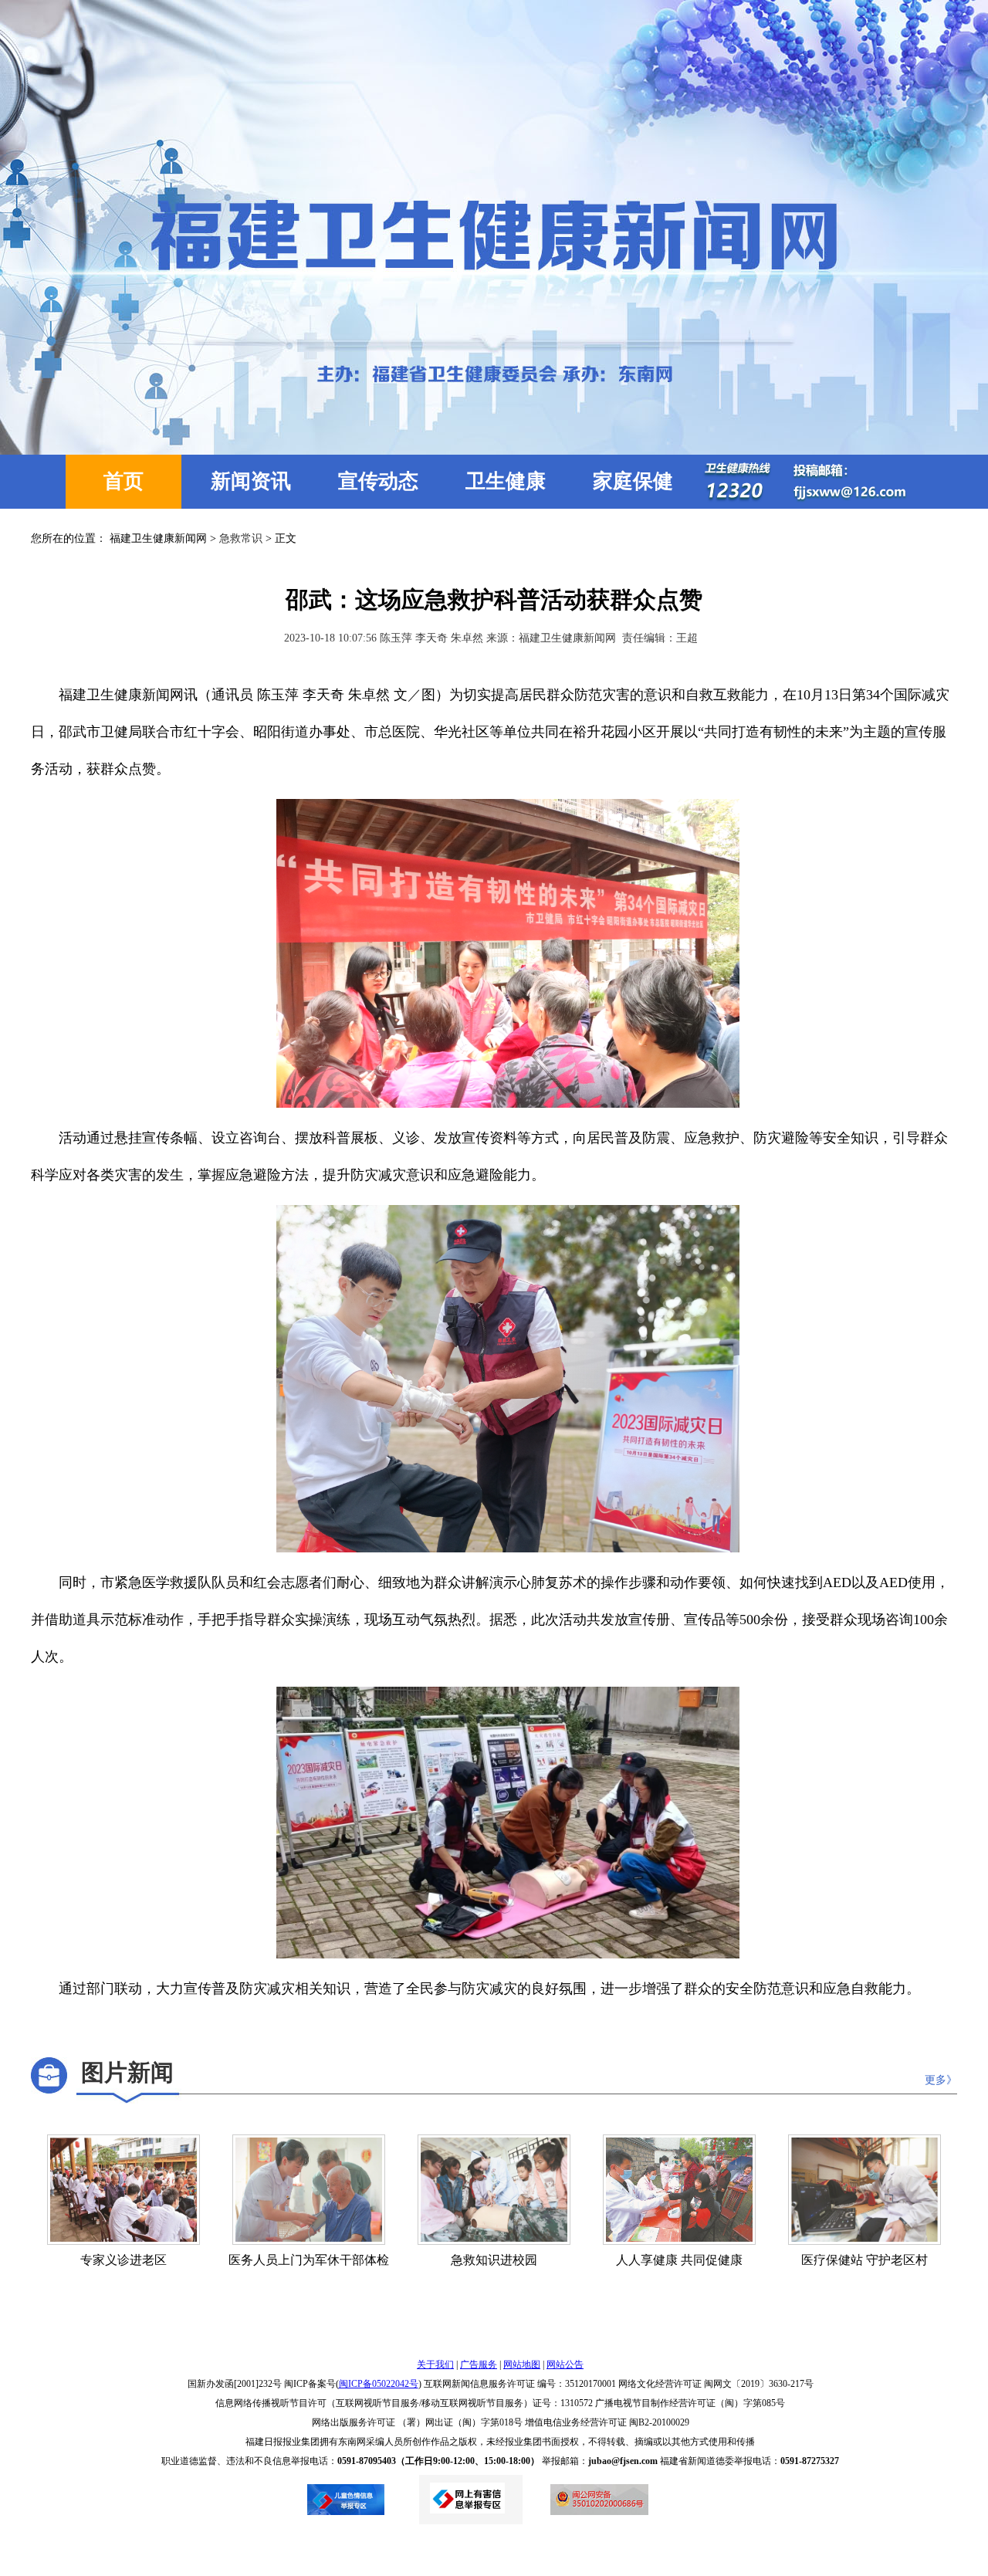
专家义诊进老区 (123, 2260)
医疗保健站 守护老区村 (864, 2260)
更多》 (941, 2080)
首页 (123, 481)
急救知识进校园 (494, 2260)
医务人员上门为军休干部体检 (309, 2260)
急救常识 (241, 538)
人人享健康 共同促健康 (679, 2260)
